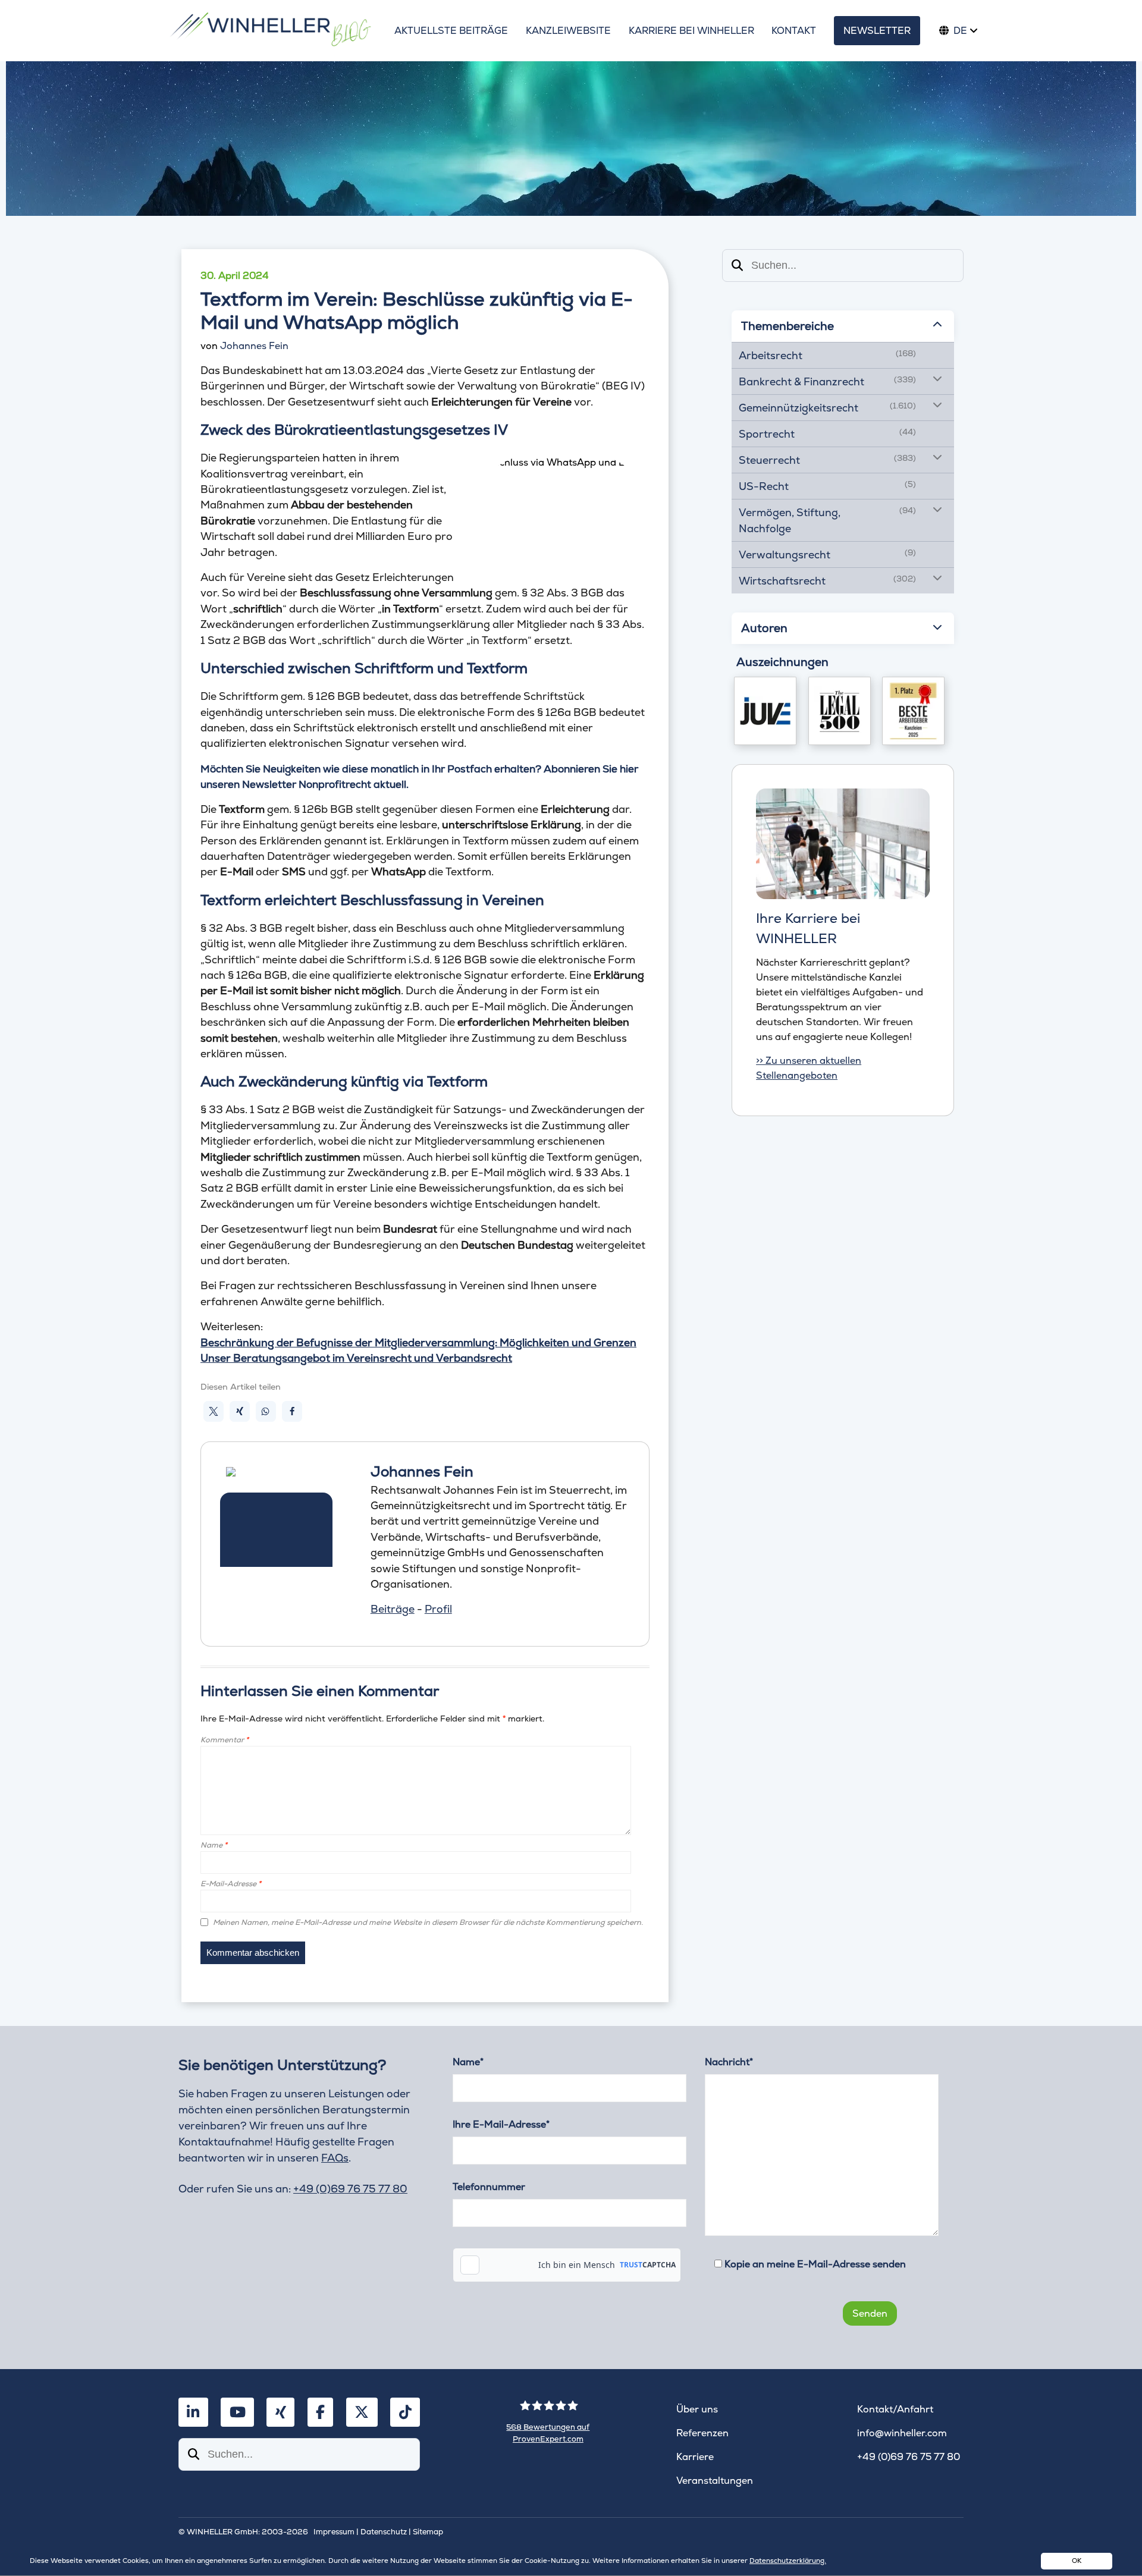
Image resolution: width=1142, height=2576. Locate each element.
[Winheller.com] (270, 31)
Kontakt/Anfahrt (895, 2409)
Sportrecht (767, 434)
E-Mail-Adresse (231, 1884)
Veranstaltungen (715, 2481)
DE (960, 31)
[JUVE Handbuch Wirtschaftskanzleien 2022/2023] (765, 711)
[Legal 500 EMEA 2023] (840, 711)
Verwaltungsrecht (785, 555)
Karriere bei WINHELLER (691, 31)
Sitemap (428, 2532)
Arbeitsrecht (771, 355)
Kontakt (794, 31)
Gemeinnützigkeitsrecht (799, 408)
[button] (214, 1411)
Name (214, 1845)
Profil (438, 1609)
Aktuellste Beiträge (451, 31)
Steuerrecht (769, 460)
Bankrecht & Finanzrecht (801, 381)
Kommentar (225, 1740)
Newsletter (877, 31)
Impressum (334, 2532)
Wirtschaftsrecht (782, 581)
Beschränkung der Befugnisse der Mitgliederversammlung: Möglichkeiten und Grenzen (418, 1342)
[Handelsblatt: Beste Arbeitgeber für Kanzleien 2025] (913, 711)
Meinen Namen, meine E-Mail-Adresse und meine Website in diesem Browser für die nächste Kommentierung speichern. (428, 1922)
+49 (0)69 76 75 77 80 (350, 2189)
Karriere (695, 2457)
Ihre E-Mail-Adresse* (501, 2124)
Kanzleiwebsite (568, 31)
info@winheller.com (902, 2433)
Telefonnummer (489, 2187)
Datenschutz (384, 2532)
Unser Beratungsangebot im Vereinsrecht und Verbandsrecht (356, 1358)
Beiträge (393, 1609)
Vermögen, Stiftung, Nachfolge (790, 520)
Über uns (697, 2409)
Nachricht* (729, 2062)
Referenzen (702, 2433)
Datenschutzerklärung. (788, 2561)
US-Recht (764, 486)
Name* (468, 2062)
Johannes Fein (254, 346)
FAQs (335, 2158)
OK (1077, 2561)
